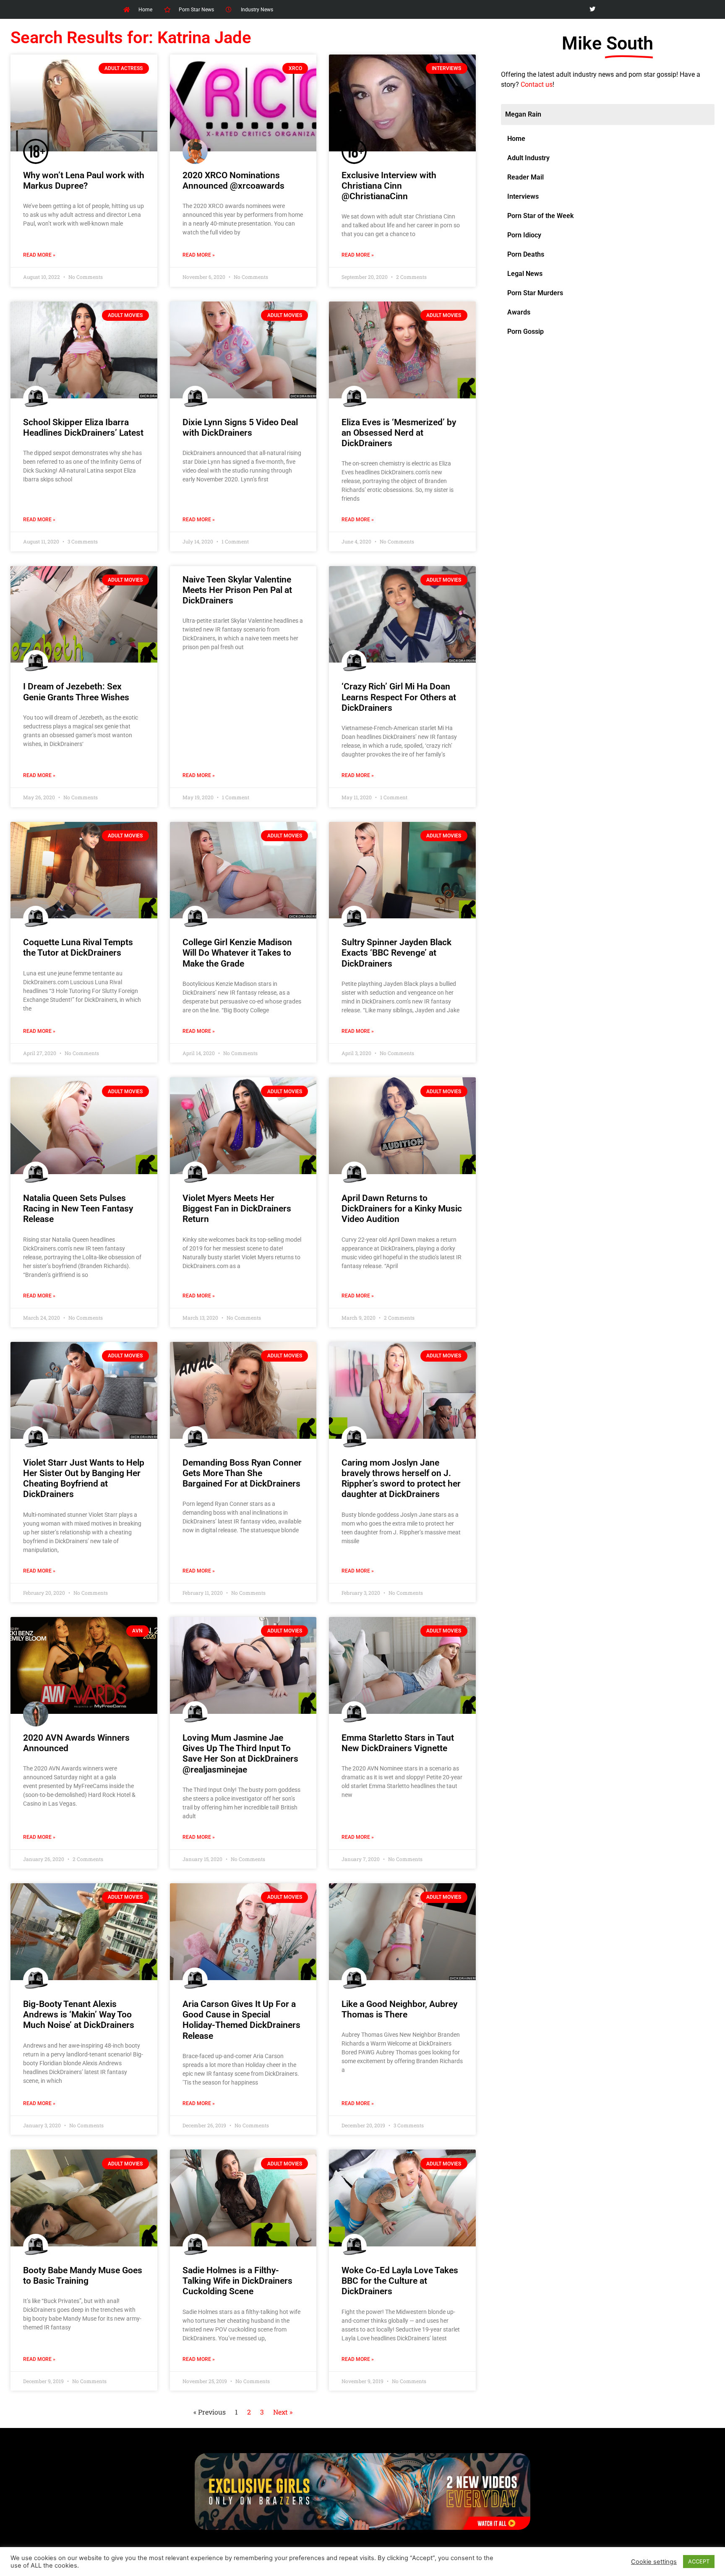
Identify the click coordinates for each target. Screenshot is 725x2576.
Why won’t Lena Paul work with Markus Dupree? (84, 181)
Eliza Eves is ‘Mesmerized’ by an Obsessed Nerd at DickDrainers (399, 433)
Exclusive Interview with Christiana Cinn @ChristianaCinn (389, 186)
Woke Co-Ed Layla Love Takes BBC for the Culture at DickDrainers (400, 2281)
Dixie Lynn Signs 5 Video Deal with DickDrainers (240, 428)
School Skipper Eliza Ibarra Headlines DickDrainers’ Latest (83, 428)
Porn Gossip (525, 331)
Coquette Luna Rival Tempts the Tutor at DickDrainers (78, 947)
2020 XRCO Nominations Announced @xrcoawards (233, 181)
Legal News (525, 274)
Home (516, 139)
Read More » (39, 255)
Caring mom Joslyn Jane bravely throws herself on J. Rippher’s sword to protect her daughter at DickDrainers (401, 1479)
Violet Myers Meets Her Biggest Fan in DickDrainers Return (237, 1209)
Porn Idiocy (524, 235)
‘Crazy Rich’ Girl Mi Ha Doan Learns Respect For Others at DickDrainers (399, 697)
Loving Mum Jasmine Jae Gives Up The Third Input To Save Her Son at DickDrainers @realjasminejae (240, 1754)
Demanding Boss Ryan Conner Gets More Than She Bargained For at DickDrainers (242, 1473)
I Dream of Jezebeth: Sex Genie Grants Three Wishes (76, 692)
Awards (519, 312)
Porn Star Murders (535, 293)
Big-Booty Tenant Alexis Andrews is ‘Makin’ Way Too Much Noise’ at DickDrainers (79, 2015)
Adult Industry (528, 158)
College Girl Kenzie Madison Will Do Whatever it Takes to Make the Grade (237, 953)
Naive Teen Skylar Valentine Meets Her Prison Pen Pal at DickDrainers (237, 590)
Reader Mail (525, 177)
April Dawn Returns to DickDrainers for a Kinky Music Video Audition (402, 1209)
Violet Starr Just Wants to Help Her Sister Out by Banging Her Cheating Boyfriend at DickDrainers (84, 1479)
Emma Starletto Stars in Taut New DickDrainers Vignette (398, 1743)
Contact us (537, 84)
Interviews (523, 196)
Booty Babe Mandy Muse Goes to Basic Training (83, 2276)
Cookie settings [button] (654, 2562)
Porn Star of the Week (540, 216)
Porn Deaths (526, 254)
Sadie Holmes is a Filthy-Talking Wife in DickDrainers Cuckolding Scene (237, 2281)
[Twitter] (592, 9)
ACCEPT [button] (699, 2561)
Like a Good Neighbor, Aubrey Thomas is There (399, 2009)
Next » (283, 2412)
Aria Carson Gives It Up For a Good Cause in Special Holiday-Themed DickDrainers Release (241, 2020)
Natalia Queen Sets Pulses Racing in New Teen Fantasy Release (78, 1209)
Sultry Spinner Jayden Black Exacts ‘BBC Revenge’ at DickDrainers (396, 953)
